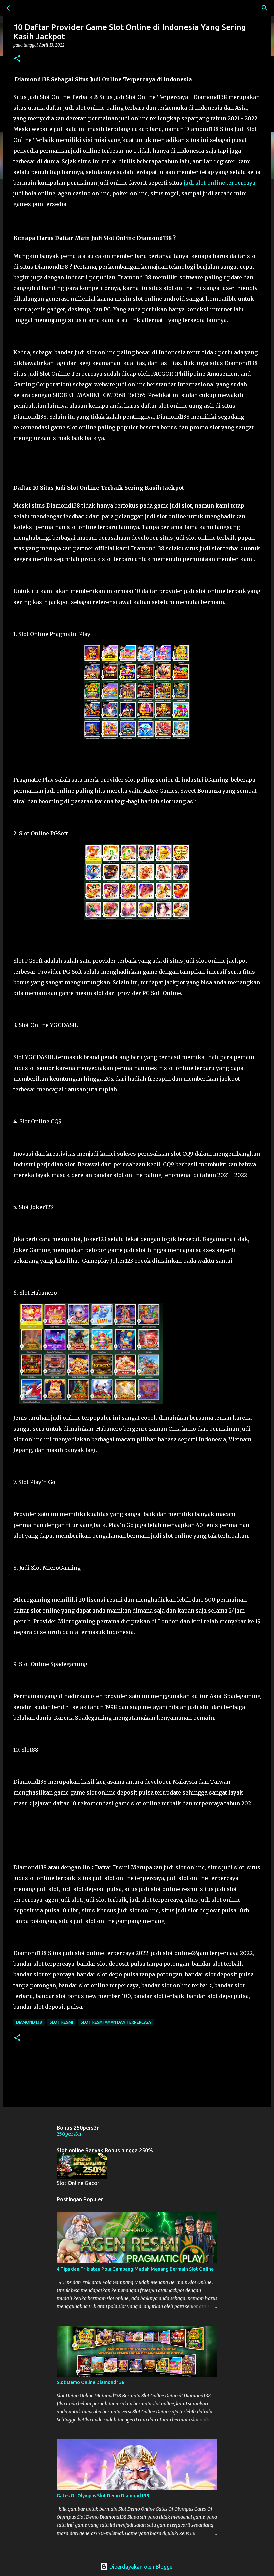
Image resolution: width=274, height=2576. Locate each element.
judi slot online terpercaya (220, 183)
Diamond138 (29, 2022)
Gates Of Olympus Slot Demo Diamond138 (103, 2496)
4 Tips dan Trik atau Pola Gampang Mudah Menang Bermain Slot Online (135, 2269)
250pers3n (69, 2134)
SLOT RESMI (61, 2022)
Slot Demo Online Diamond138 (91, 2382)
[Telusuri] (265, 8)
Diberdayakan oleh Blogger (141, 2567)
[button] (17, 59)
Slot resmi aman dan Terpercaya (116, 2022)
